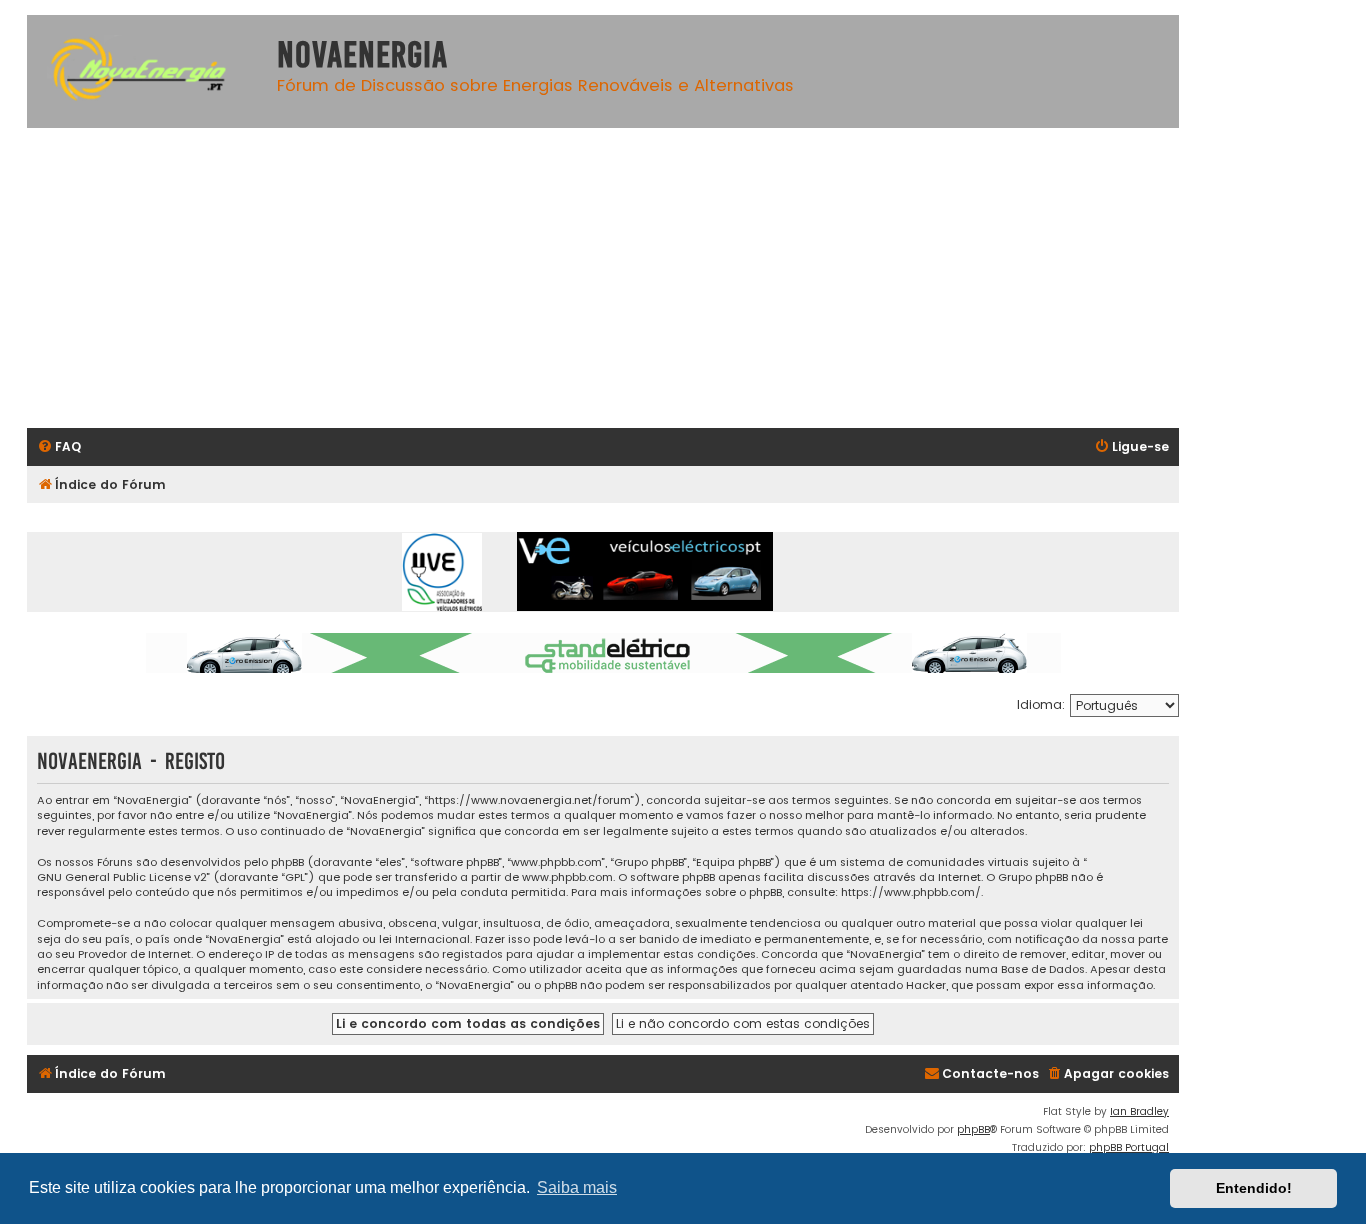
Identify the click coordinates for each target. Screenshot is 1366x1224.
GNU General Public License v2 (122, 877)
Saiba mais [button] (577, 1187)
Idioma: (1041, 704)
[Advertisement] (627, 278)
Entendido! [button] (1254, 1188)
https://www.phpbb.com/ (911, 892)
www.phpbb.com (567, 877)
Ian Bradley (1139, 1111)
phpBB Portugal (1129, 1147)
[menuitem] (59, 447)
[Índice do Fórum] (147, 71)
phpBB (973, 1129)
